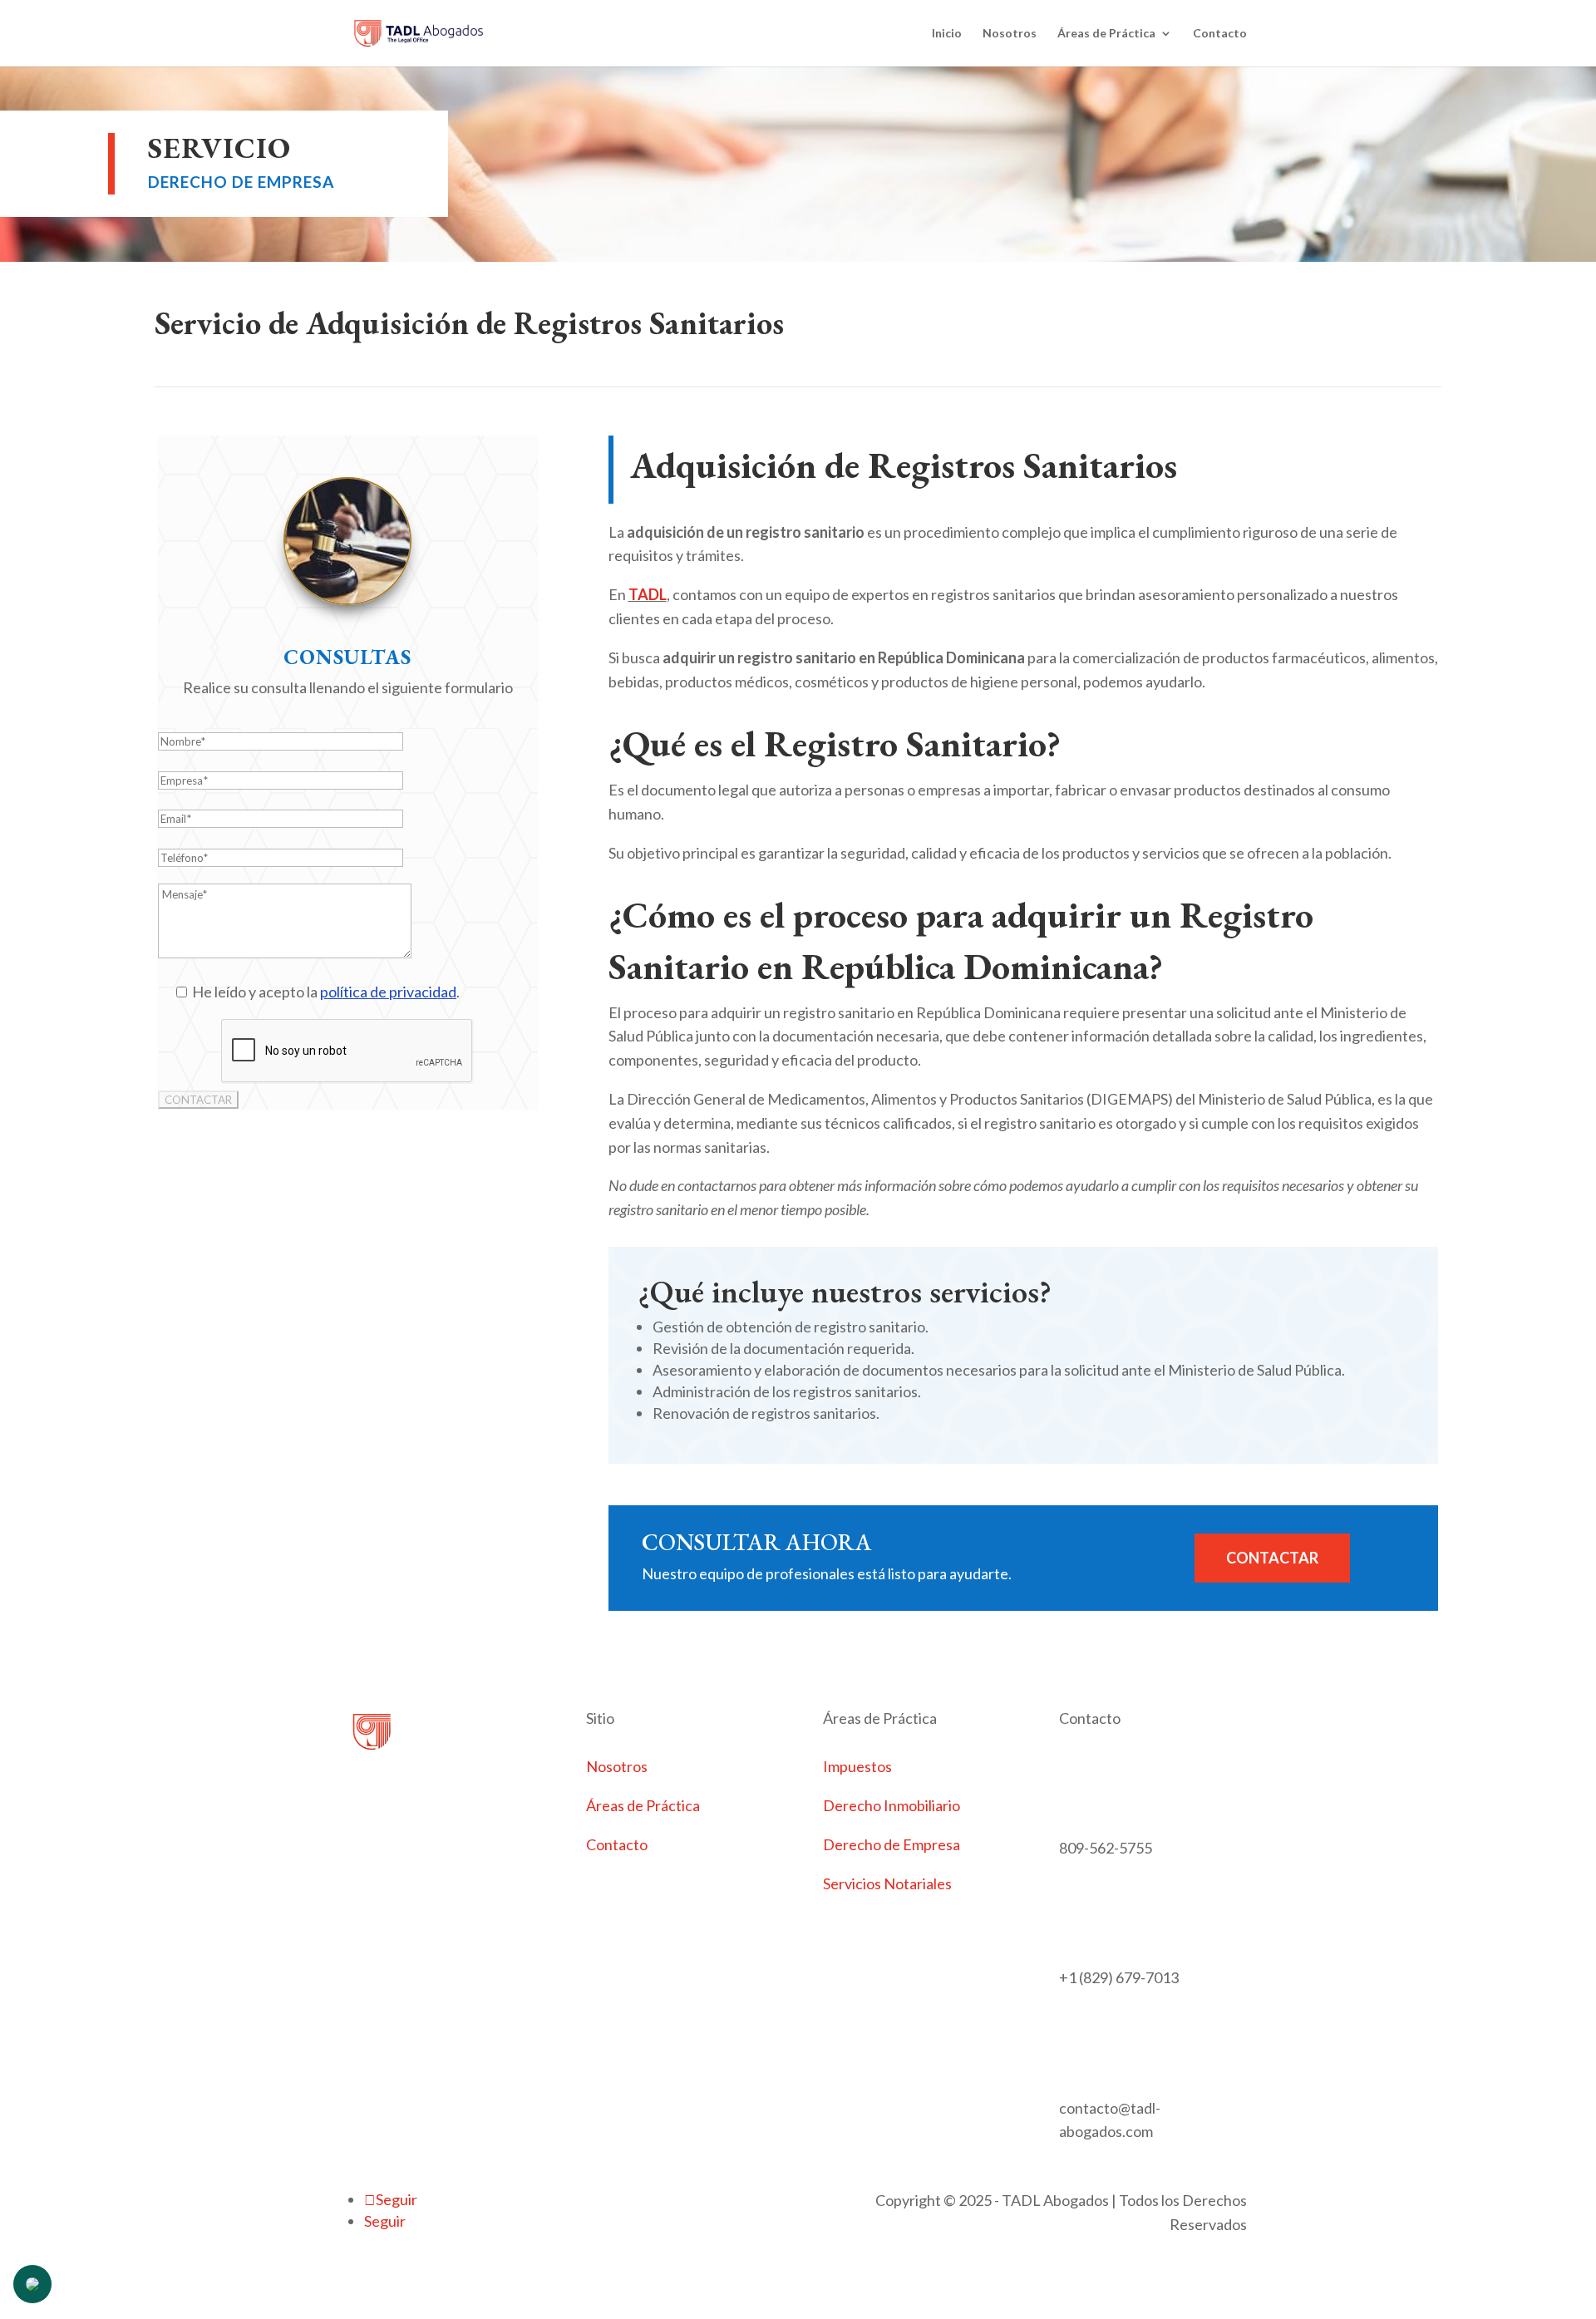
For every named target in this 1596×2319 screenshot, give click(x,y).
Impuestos (857, 1766)
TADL (648, 594)
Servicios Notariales (887, 1883)
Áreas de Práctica (1106, 34)
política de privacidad (388, 992)
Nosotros (1010, 34)
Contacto (1220, 34)
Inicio (947, 34)
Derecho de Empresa (892, 1844)
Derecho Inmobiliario (892, 1805)
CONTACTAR (1272, 1558)
